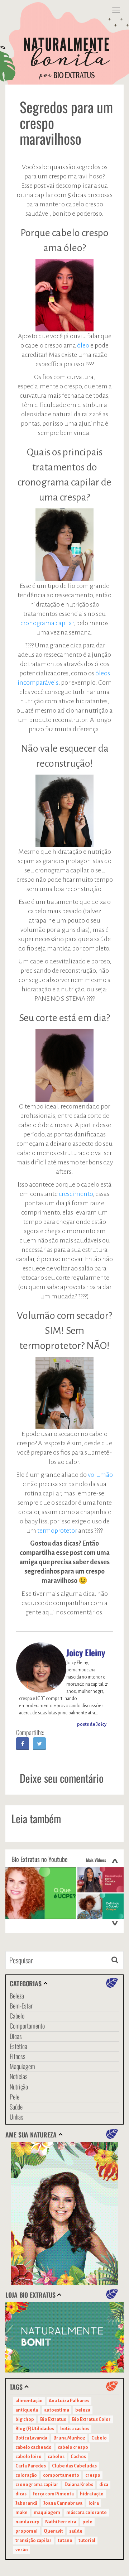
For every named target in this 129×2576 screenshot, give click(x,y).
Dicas (16, 2036)
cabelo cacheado (34, 2447)
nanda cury (27, 2522)
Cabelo (17, 2016)
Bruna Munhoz (69, 2438)
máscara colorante (87, 2513)
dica (104, 2485)
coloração (26, 2475)
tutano (65, 2541)
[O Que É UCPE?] (41, 1893)
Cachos (78, 2457)
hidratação (92, 2494)
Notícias (19, 2076)
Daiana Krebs (79, 2485)
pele (87, 2522)
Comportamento (27, 2026)
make (21, 2513)
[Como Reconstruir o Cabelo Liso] (101, 1880)
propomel (27, 2531)
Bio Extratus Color (91, 2419)
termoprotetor (57, 1531)
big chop (25, 2419)
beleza (83, 2410)
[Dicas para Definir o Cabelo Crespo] (101, 1906)
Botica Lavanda (31, 2438)
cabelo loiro (28, 2457)
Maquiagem (22, 2066)
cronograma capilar (47, 623)
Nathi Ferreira (61, 2522)
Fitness (18, 2056)
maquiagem (47, 2513)
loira (94, 2503)
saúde (76, 2531)
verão (22, 2550)
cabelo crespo (73, 2447)
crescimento (76, 1194)
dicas (21, 2494)
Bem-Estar (21, 2006)
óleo (83, 345)
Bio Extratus (53, 2419)
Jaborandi (26, 2503)
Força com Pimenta (53, 2494)
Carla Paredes (31, 2466)
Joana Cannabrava (63, 2503)
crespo (93, 2475)
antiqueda (27, 2410)
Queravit (53, 2531)
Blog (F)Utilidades (35, 2429)
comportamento (61, 2475)
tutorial (87, 2541)
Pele (15, 2097)
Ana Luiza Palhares (69, 2401)
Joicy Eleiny (86, 1652)
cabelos (56, 2457)
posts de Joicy (92, 1724)
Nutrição (19, 2087)
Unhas (16, 2117)
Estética (18, 2046)
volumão (100, 1475)
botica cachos (75, 2429)
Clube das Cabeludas (74, 2466)
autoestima (57, 2410)
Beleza (17, 1996)
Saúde (16, 2107)
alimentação (29, 2401)
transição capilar (34, 2541)
